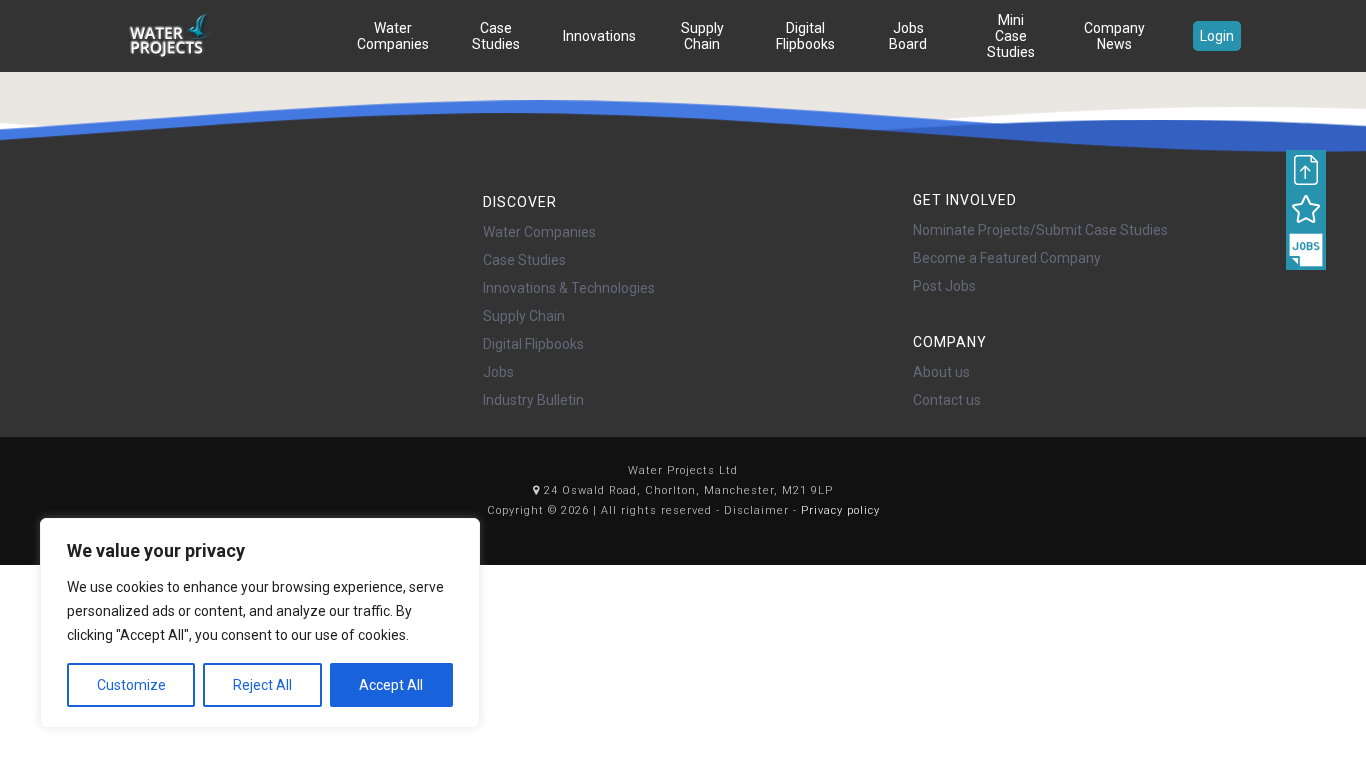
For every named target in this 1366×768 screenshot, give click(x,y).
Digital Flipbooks (805, 36)
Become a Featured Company (1007, 258)
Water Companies (393, 36)
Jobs (498, 372)
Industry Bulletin (533, 400)
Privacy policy (840, 510)
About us (941, 372)
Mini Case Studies (1011, 36)
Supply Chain (702, 36)
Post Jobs (944, 286)
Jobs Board (908, 36)
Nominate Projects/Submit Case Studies (1040, 230)
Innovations (599, 36)
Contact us (947, 400)
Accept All (391, 685)
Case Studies (496, 36)
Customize (131, 685)
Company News (1114, 36)
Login (1217, 36)
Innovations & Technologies (569, 288)
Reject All (262, 685)
